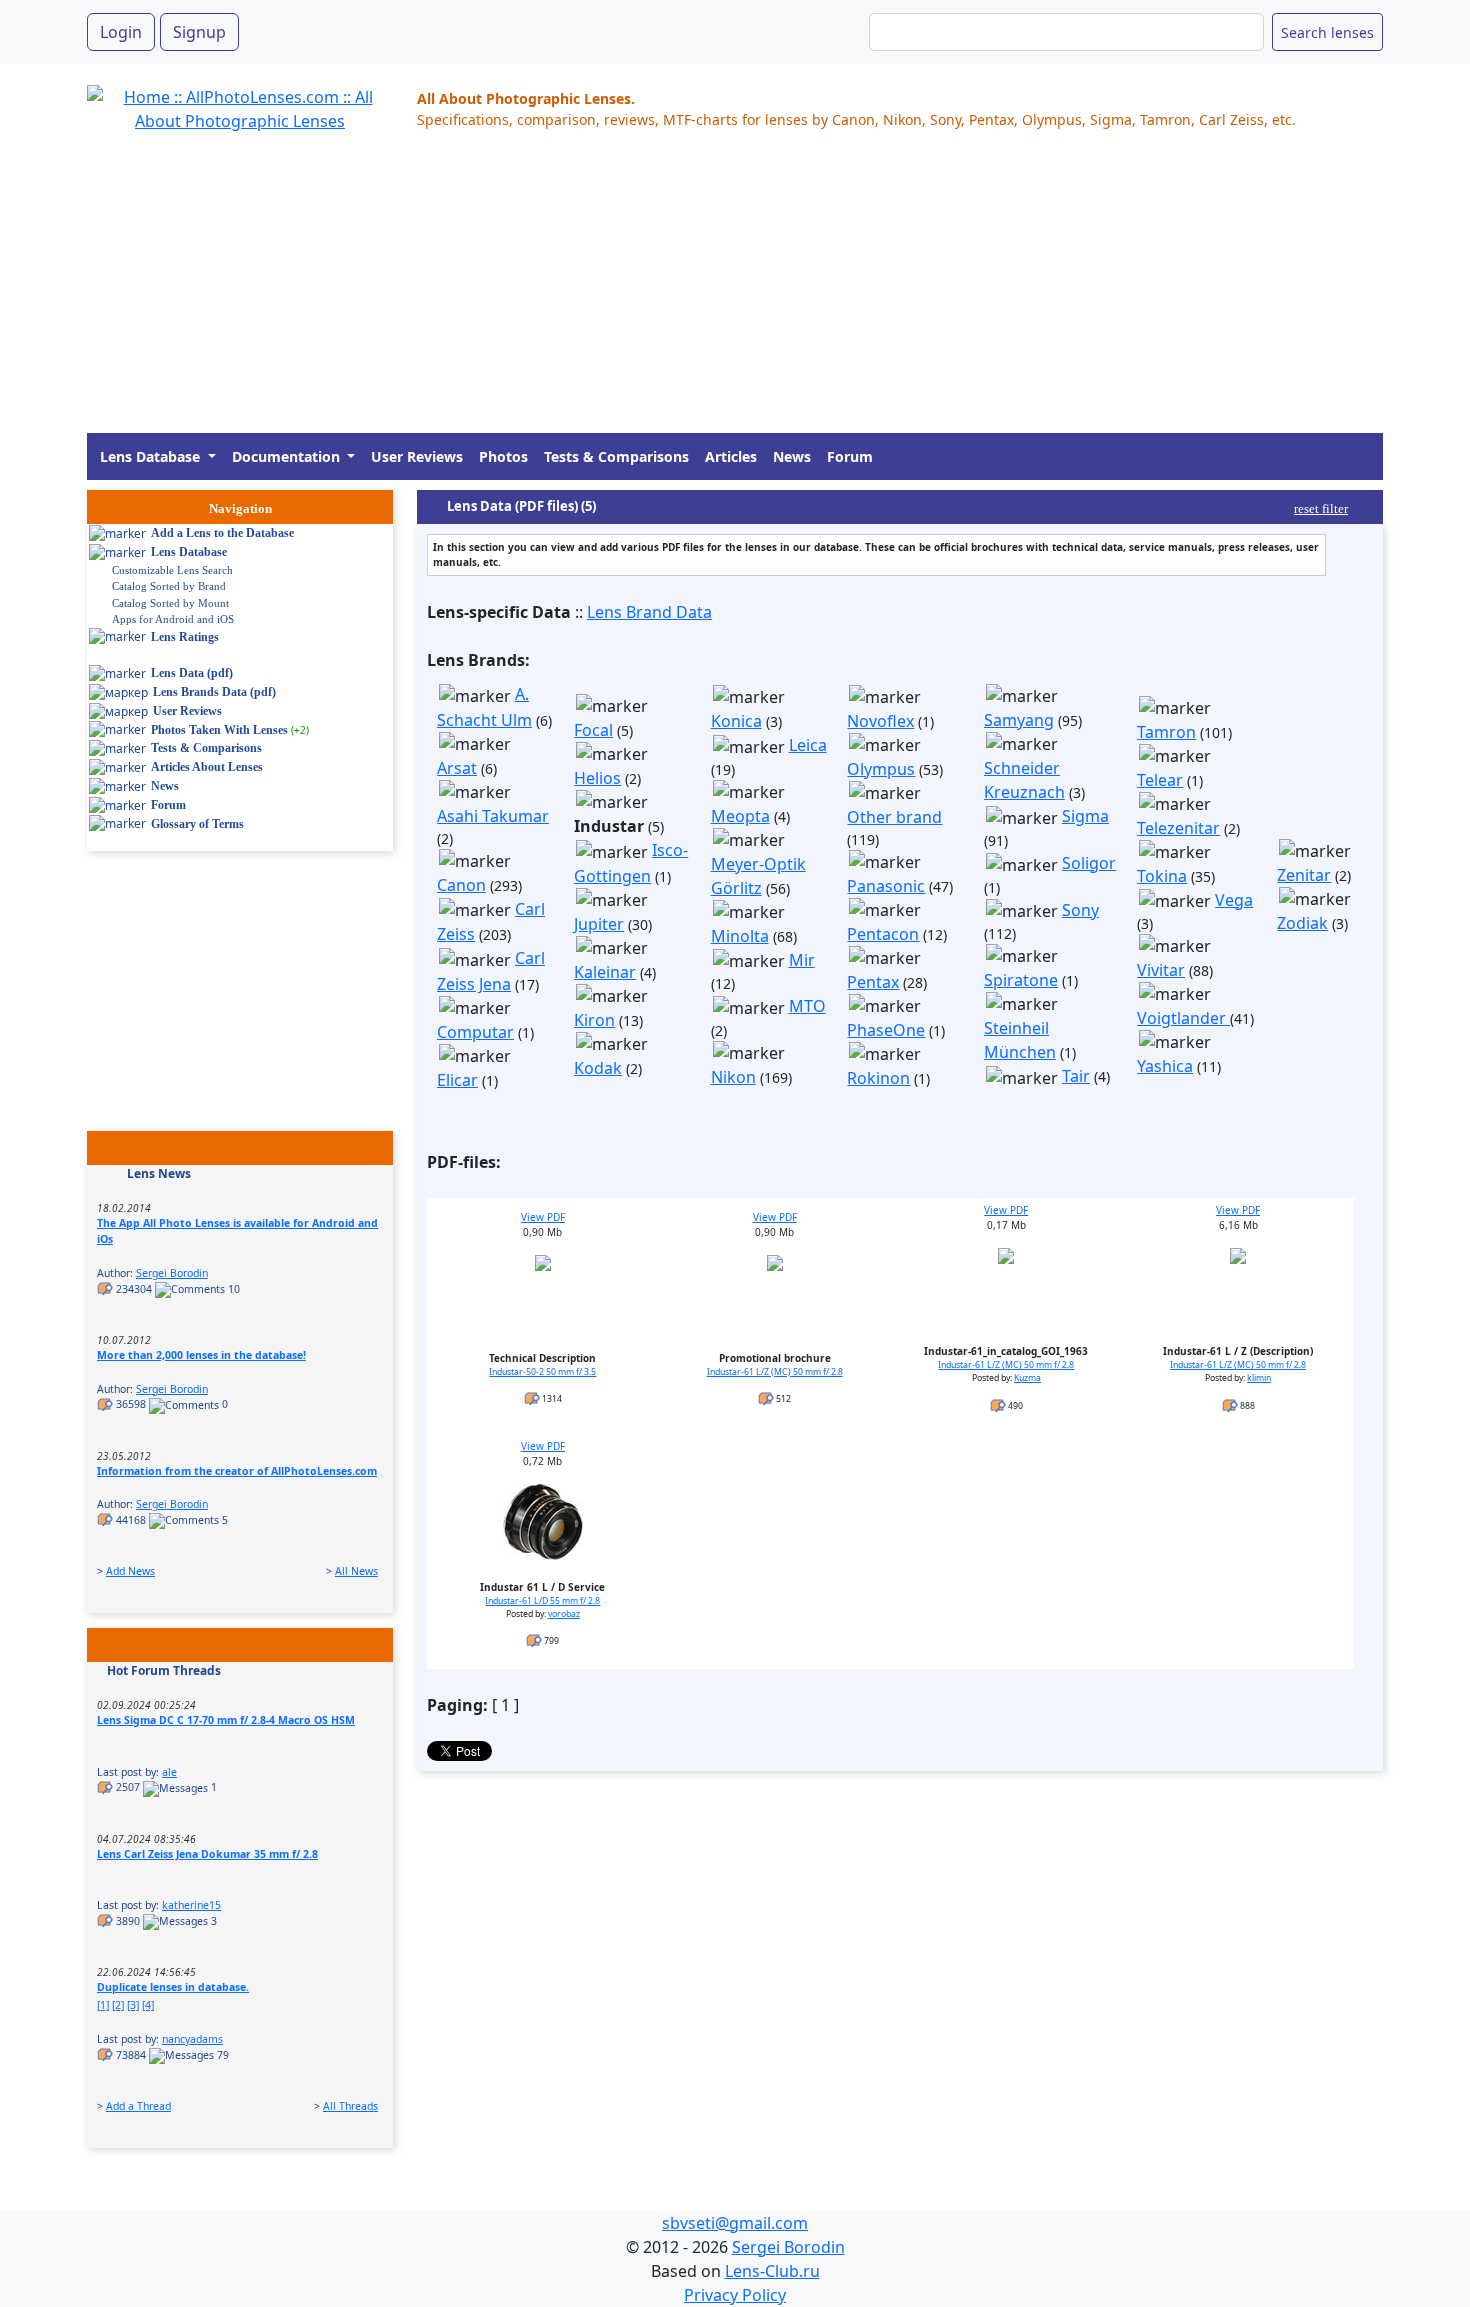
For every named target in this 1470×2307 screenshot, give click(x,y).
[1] (103, 2005)
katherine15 (191, 1905)
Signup (199, 32)
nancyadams (192, 2039)
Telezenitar (1178, 828)
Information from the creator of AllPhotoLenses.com (237, 1471)
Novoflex (880, 721)
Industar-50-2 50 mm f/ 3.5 (542, 1372)
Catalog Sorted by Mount (170, 603)
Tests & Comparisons (616, 456)
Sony (1080, 910)
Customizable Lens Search (172, 570)
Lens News (159, 1173)
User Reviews (417, 456)
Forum (850, 456)
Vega (1234, 900)
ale (169, 1772)
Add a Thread (138, 2106)
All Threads (350, 2106)
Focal (593, 730)
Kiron (594, 1020)
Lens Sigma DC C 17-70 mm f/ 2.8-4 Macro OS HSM (226, 1720)
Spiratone (1021, 980)
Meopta (740, 816)
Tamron (1166, 732)
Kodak (598, 1068)
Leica (808, 745)
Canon (461, 885)
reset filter (1321, 508)
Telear (1160, 780)
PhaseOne (886, 1030)
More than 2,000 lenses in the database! (201, 1355)
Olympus (881, 769)
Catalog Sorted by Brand (169, 586)
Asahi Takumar (493, 816)
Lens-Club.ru (772, 2271)
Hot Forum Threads (164, 1670)
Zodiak (1302, 923)
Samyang (1019, 720)
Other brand (894, 817)
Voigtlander (1183, 1018)
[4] (148, 2005)
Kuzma (1027, 1378)
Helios (597, 778)
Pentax (873, 982)
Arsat (457, 768)
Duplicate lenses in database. (173, 1987)
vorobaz (564, 1614)
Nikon (733, 1077)
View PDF (543, 1217)
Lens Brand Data (649, 612)
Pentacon (883, 934)
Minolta (740, 936)
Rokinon (878, 1078)
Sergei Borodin (172, 1273)
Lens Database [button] (152, 456)
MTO (807, 1006)
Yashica (1165, 1066)
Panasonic (886, 886)
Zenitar (1304, 875)
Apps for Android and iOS (173, 619)
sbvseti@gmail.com (735, 2223)
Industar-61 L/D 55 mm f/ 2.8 (542, 1601)
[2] (118, 2005)
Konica (736, 721)
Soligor (1089, 863)
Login (121, 32)
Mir (802, 960)
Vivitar (1161, 970)
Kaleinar (605, 972)
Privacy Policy (735, 2295)
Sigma (1085, 816)
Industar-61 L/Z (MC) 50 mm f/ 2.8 (775, 1372)
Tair (1076, 1076)
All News (356, 1571)
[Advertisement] (687, 293)
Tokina (1162, 876)
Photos (503, 456)
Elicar (457, 1080)
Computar (475, 1032)
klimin (1259, 1378)
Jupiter (599, 924)
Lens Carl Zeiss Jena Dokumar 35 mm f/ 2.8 (207, 1854)
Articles (731, 456)
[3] (133, 2005)
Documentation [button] (288, 456)
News (792, 456)
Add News (130, 1571)
